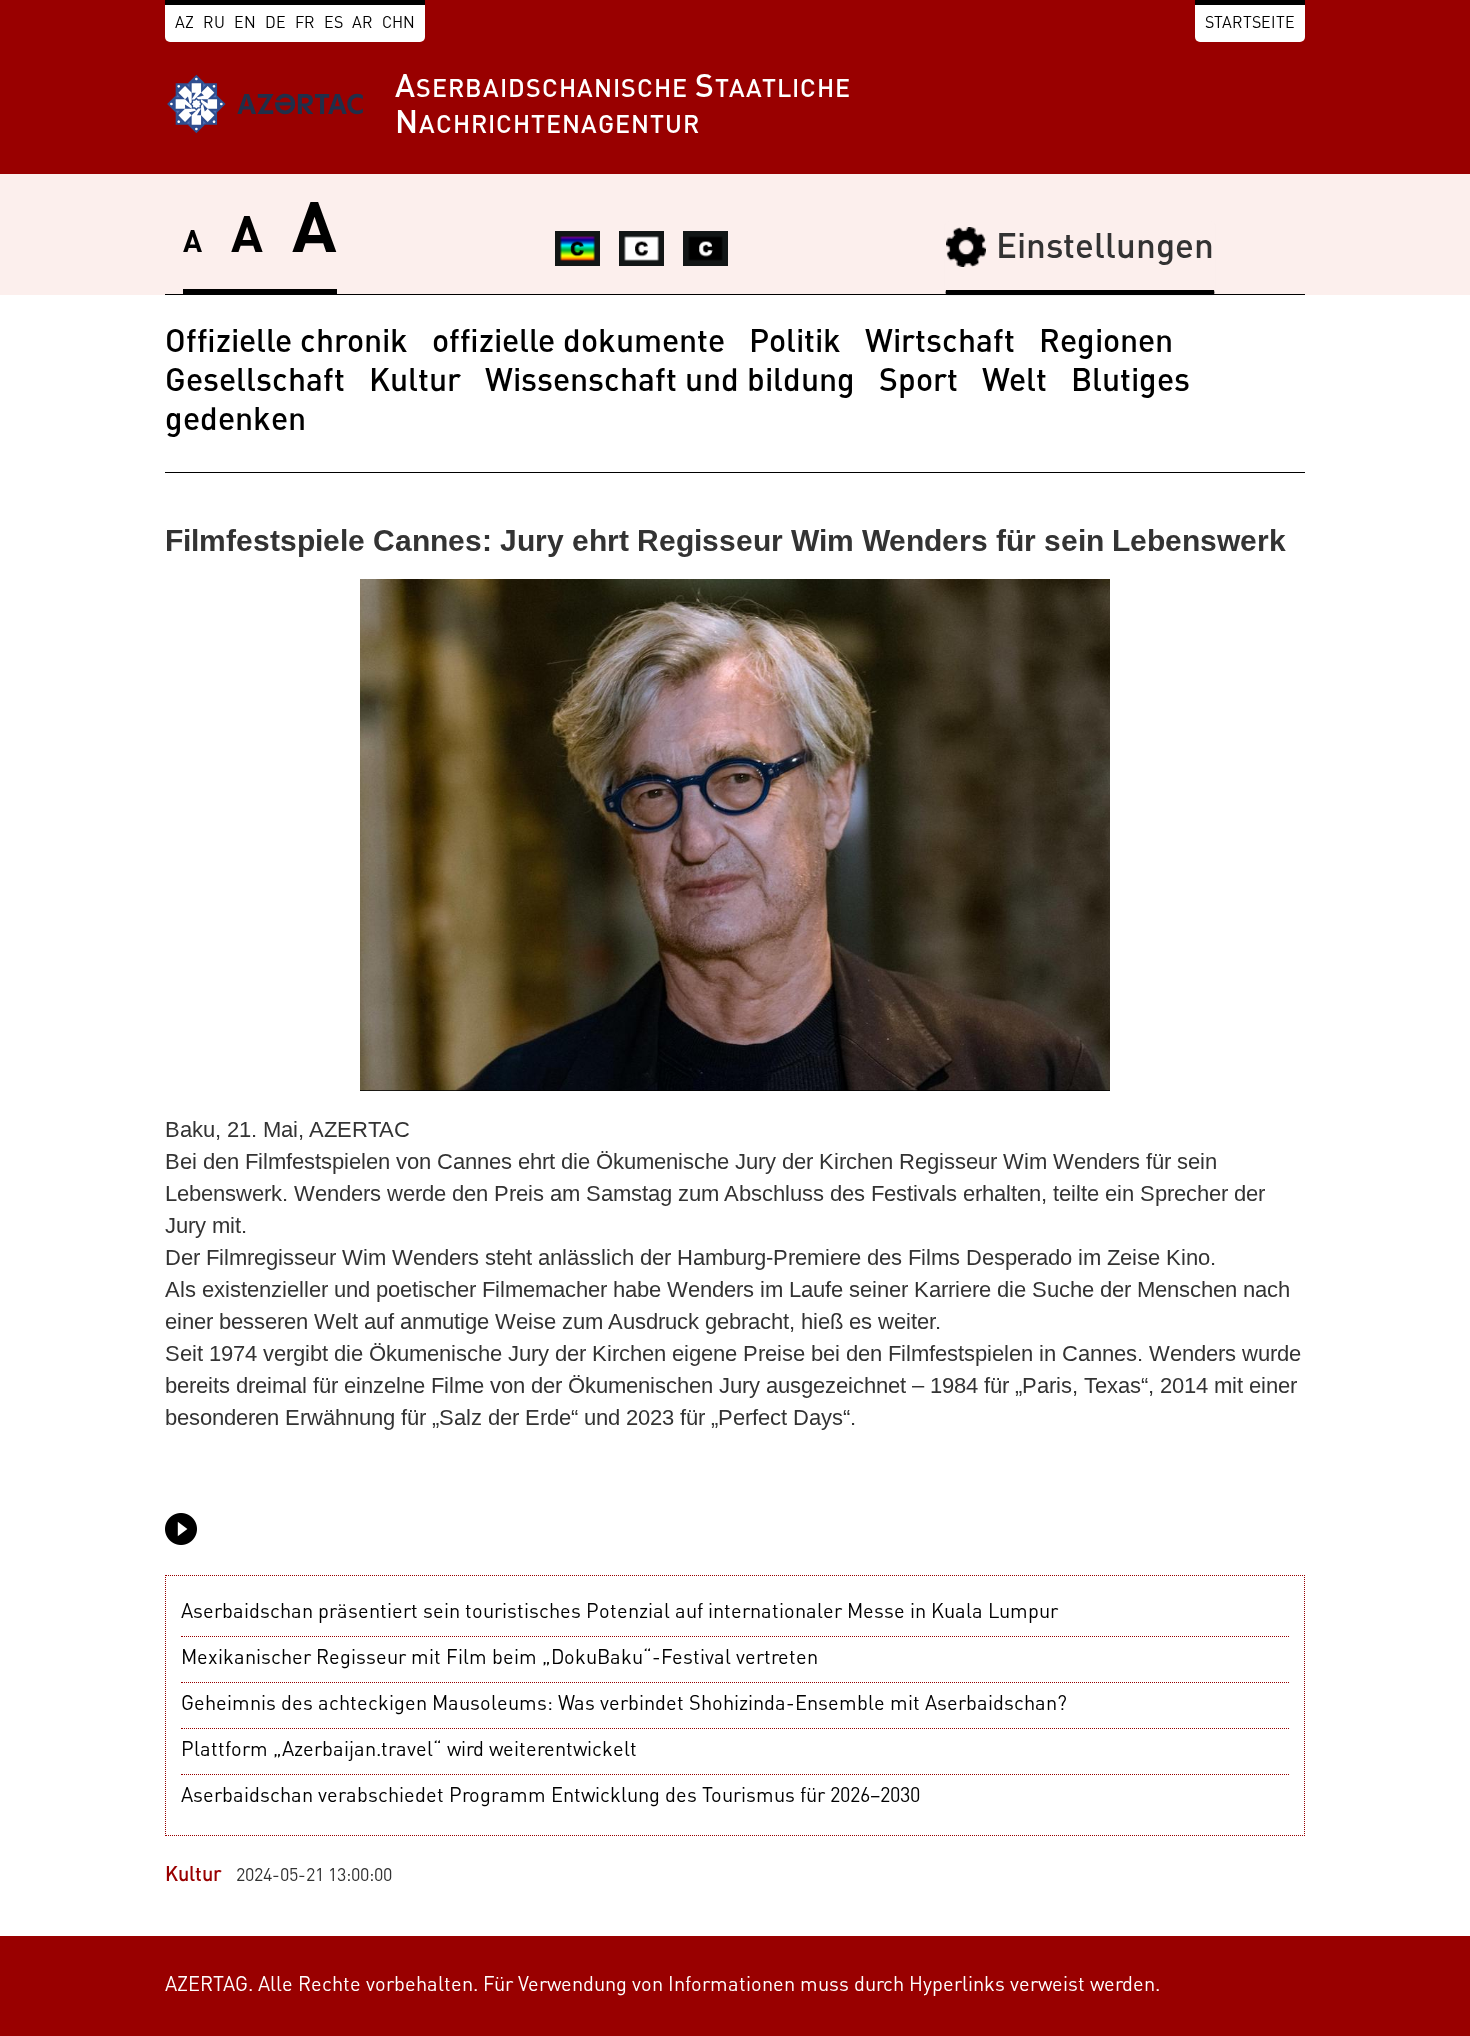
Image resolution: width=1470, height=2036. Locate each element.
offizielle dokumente (578, 344)
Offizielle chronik (286, 344)
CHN (398, 24)
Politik (795, 344)
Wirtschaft (940, 344)
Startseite (1250, 24)
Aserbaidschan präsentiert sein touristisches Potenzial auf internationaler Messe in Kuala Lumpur (619, 1613)
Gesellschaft (255, 383)
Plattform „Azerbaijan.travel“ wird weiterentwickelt (409, 1751)
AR (362, 24)
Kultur (415, 383)
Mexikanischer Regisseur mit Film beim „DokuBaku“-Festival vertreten (499, 1659)
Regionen (1106, 344)
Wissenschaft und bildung (670, 383)
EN (245, 24)
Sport (918, 383)
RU (214, 24)
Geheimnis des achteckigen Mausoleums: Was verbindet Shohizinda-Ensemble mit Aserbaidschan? (624, 1705)
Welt (1014, 383)
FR (305, 24)
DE (275, 24)
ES (333, 24)
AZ (184, 24)
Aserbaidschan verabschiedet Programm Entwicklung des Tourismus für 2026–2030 (550, 1797)
